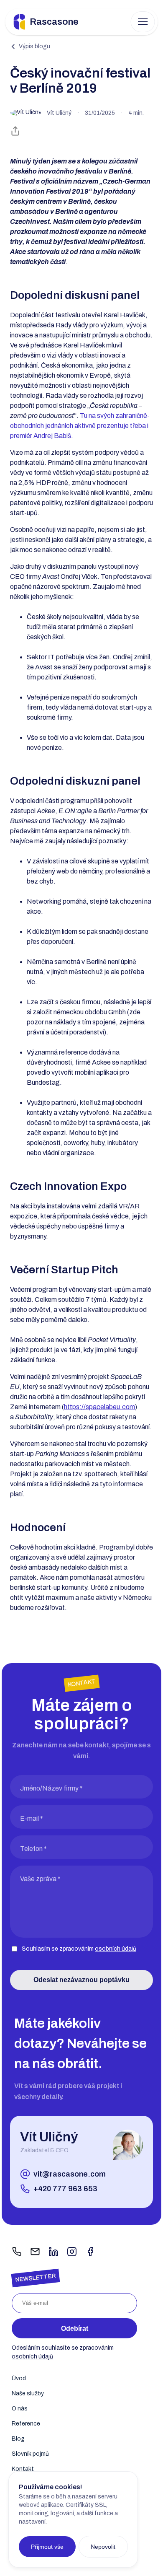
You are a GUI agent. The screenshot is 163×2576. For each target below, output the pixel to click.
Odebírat (75, 2329)
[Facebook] (90, 2252)
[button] (143, 22)
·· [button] (95, 113)
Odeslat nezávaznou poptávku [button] (81, 1980)
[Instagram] (72, 2252)
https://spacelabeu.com (99, 1407)
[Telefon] (17, 2252)
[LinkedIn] (53, 2252)
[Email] (35, 2252)
